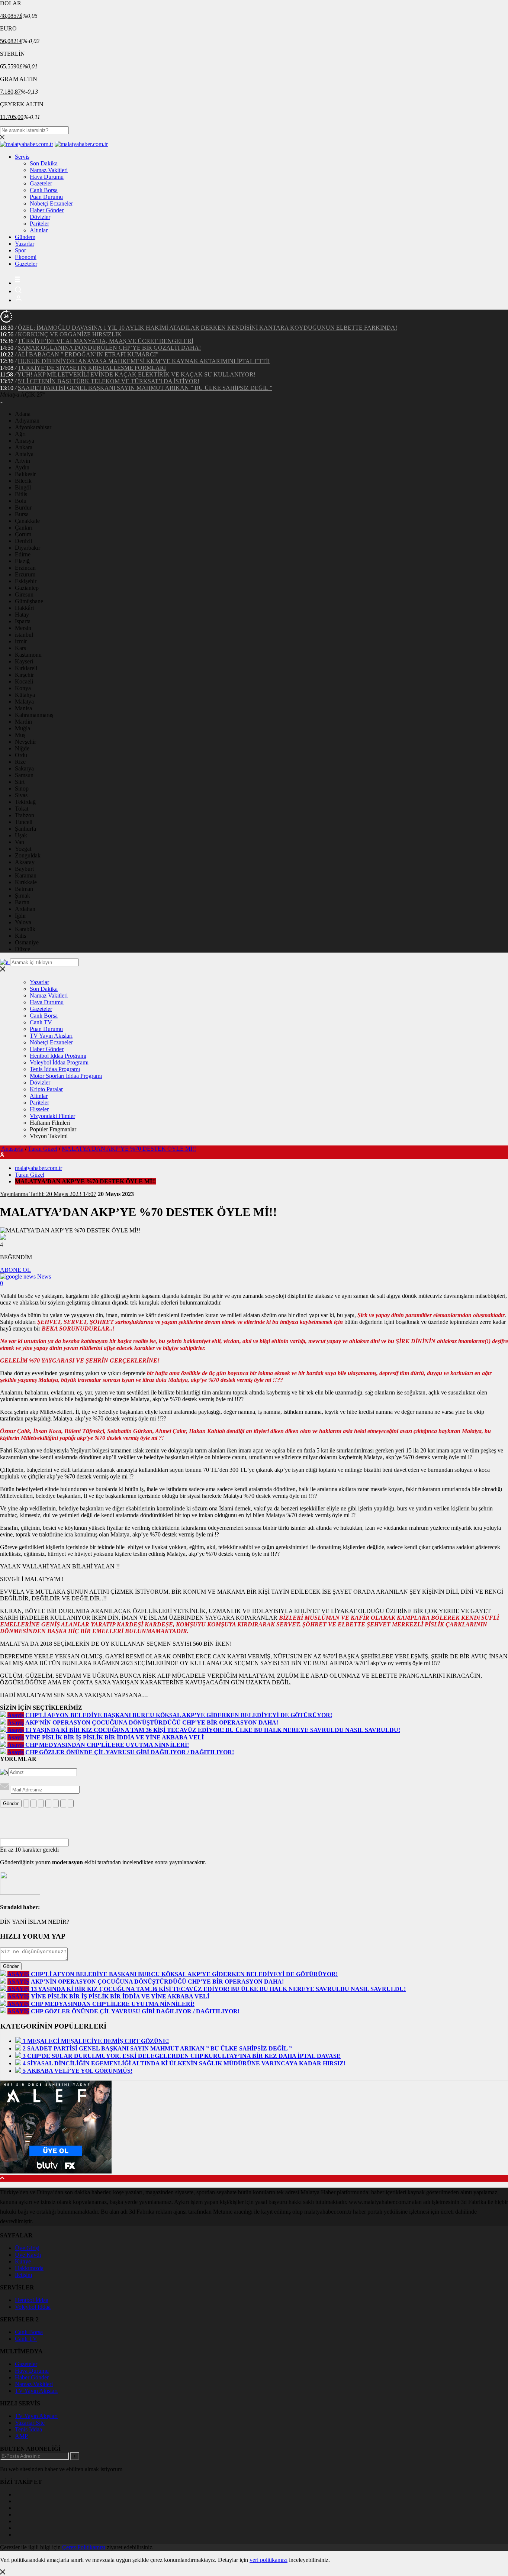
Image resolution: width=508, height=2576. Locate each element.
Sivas (21, 795)
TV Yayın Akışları (51, 1036)
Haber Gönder (47, 210)
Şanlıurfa (25, 829)
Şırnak (22, 896)
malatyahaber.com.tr (38, 1168)
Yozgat (23, 849)
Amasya (25, 441)
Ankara (24, 447)
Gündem (25, 237)
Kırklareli (26, 668)
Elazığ (22, 561)
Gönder (11, 1803)
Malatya (24, 702)
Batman (24, 889)
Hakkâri (24, 608)
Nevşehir (25, 742)
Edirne (23, 554)
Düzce (22, 949)
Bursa (22, 514)
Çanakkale (27, 521)
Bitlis (21, 494)
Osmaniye (27, 942)
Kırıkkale (26, 882)
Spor (20, 250)
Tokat (22, 809)
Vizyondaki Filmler (52, 1116)
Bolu (21, 501)
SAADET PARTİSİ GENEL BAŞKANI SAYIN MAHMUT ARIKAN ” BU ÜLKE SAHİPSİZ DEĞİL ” (145, 388)
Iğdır (20, 916)
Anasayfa (12, 1149)
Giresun (24, 594)
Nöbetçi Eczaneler (51, 203)
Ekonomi (26, 257)
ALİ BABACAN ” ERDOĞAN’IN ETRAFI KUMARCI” (88, 354)
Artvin (22, 461)
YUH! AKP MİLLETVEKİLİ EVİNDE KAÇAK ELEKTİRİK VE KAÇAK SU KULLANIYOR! (136, 374)
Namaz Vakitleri (49, 170)
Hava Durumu (47, 177)
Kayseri (24, 661)
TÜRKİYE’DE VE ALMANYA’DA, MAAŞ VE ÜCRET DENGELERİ (106, 341)
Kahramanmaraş (34, 715)
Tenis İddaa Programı (55, 1069)
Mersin (23, 628)
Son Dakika (44, 163)
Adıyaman (27, 421)
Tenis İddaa (28, 2429)
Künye (23, 2261)
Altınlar (39, 230)
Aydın (22, 467)
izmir (21, 641)
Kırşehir (24, 675)
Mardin (23, 722)
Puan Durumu (46, 197)
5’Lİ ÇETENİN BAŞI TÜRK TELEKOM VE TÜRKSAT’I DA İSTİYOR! (109, 381)
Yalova (23, 922)
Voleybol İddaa (33, 2307)
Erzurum (25, 574)
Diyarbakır (28, 548)
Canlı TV (41, 1022)
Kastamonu (28, 655)
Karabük (25, 929)
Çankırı (24, 528)
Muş (20, 735)
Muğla (22, 728)
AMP (21, 2436)
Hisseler (39, 1109)
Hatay (22, 615)
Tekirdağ (25, 802)
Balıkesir (25, 474)
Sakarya (24, 768)
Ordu (21, 755)
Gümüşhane (29, 601)
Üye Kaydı (28, 2255)
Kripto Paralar (46, 1089)
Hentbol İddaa (32, 2300)
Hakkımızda (29, 2268)
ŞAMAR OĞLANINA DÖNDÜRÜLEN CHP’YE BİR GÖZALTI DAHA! (109, 348)
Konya (23, 688)
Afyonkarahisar (33, 427)
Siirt (20, 782)
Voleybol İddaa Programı (59, 1062)
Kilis (20, 936)
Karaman (26, 875)
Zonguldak (28, 855)
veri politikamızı (269, 2560)
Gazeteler (41, 183)
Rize (20, 762)
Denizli (23, 541)
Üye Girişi (27, 2248)
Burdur (23, 508)
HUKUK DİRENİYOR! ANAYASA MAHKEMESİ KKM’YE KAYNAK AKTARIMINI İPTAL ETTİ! (144, 361)
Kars (20, 648)
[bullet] (56, 1803)
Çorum (23, 534)
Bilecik (23, 481)
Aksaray (25, 862)
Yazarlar (25, 244)
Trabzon (25, 815)
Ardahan (25, 909)
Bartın (22, 902)
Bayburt (24, 869)
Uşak (21, 835)
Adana (23, 414)
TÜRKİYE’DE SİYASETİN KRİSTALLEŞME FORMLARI (92, 368)
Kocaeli (24, 681)
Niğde (22, 748)
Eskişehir (26, 581)
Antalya (24, 454)
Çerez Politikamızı (84, 2547)
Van (20, 842)
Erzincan (25, 568)
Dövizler (40, 217)
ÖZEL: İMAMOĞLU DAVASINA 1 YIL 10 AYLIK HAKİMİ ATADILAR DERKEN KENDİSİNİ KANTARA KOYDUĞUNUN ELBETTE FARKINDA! (208, 328)
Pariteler (39, 224)
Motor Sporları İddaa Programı (66, 1076)
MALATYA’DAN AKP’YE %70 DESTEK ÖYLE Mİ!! (129, 1149)
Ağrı (20, 434)
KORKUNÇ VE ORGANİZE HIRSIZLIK (70, 334)
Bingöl (23, 487)
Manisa (23, 708)
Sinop (22, 788)
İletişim (23, 2275)
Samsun (24, 775)
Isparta (23, 621)
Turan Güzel (43, 1149)
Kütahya (25, 695)
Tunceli (24, 822)
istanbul (24, 635)
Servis (22, 157)
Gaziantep (27, 588)
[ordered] (48, 1803)
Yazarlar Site (30, 2423)
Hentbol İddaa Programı (58, 1056)
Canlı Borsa (44, 190)
